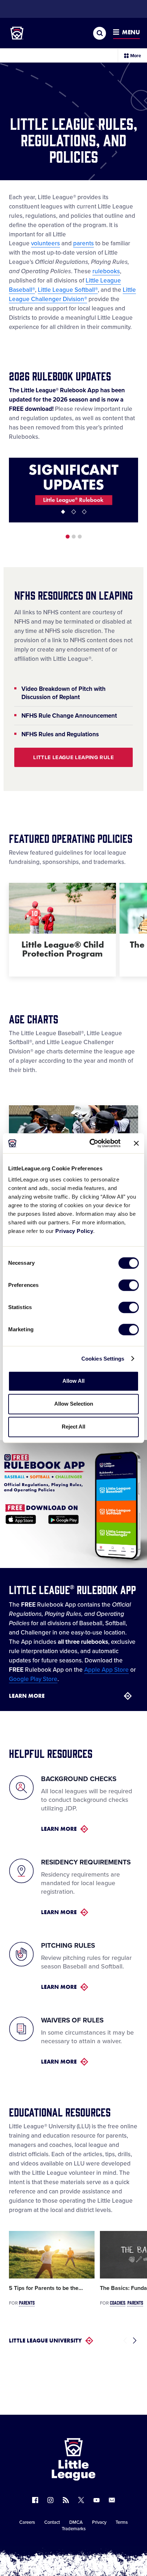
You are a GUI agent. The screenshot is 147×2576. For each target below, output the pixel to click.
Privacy (99, 2522)
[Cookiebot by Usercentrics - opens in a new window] (91, 1143)
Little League (98, 2547)
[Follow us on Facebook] (35, 2500)
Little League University (45, 2341)
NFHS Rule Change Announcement (69, 716)
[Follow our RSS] (66, 2500)
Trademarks (74, 2529)
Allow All (73, 1381)
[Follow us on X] (81, 2500)
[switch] (129, 1285)
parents (83, 243)
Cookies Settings (103, 1359)
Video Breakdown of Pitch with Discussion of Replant (64, 693)
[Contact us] (112, 2500)
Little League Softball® (68, 290)
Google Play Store (33, 1679)
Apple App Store (107, 1670)
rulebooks (106, 271)
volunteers (45, 243)
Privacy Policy (74, 1231)
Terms (122, 2522)
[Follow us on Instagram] (50, 2500)
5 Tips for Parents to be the (46, 2288)
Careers (27, 2522)
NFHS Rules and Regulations (60, 734)
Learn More (27, 1696)
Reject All (73, 1427)
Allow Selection (74, 1404)
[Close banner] (136, 1143)
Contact (52, 2522)
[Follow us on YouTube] (97, 2500)
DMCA (76, 2522)
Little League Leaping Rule (73, 757)
